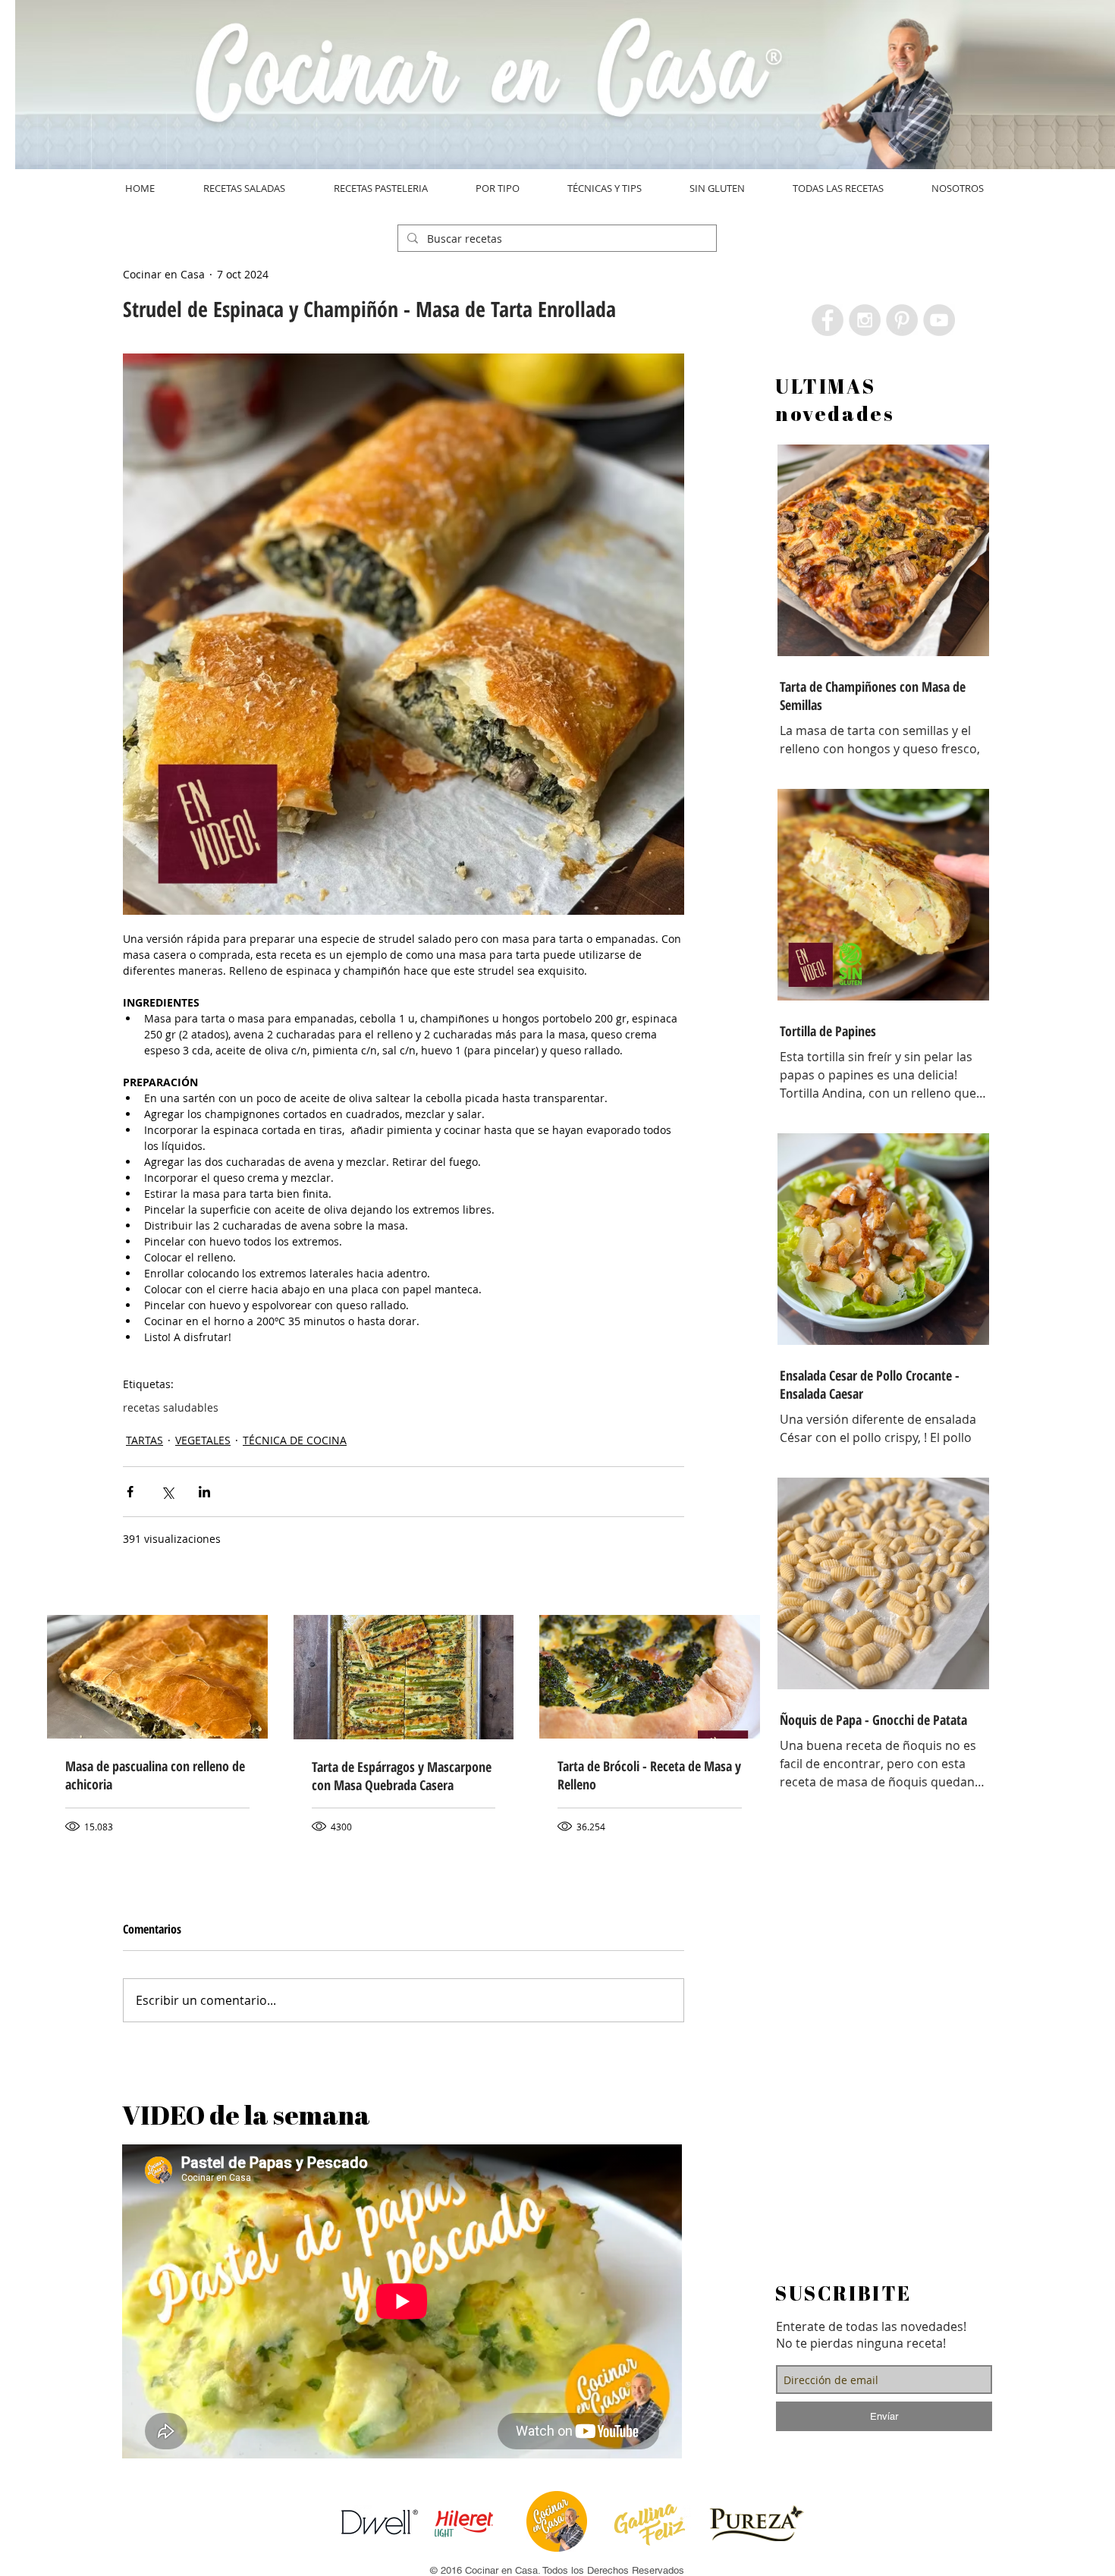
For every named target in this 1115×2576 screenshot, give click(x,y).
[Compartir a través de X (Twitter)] (167, 1492)
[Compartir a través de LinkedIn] (204, 1492)
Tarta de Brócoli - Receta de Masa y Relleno (649, 1775)
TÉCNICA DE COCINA (295, 1440)
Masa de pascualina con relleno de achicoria (155, 1775)
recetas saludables (171, 1407)
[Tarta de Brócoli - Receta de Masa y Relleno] (650, 1677)
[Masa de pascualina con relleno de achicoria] (157, 1677)
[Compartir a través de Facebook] (130, 1492)
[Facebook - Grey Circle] (828, 320)
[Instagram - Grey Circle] (865, 320)
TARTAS (144, 1440)
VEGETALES (203, 1440)
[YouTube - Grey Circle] (939, 320)
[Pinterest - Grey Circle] (902, 320)
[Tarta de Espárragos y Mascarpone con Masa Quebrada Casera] (404, 1677)
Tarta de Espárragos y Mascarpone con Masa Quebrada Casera (402, 1776)
